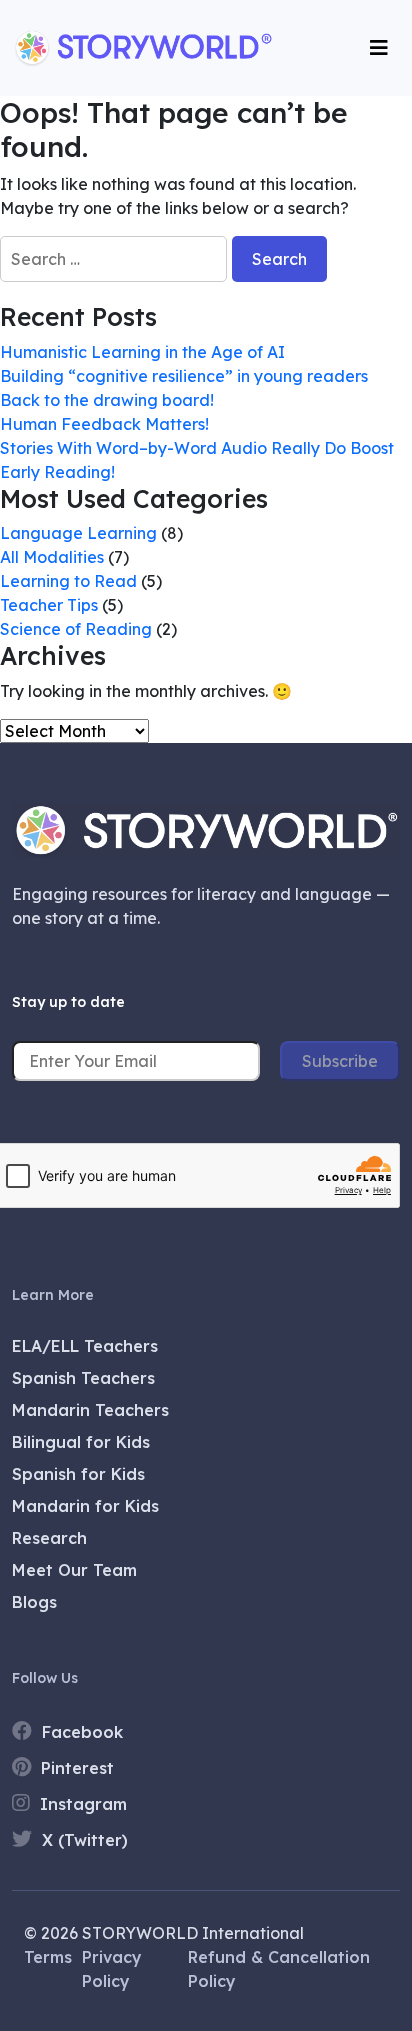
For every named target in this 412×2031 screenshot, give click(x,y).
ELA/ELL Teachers (85, 1346)
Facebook (80, 1732)
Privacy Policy (112, 1969)
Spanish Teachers (83, 1378)
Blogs (34, 1602)
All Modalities (52, 557)
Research (49, 1538)
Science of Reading (76, 629)
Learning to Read (68, 581)
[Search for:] (113, 259)
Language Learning (78, 533)
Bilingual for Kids (81, 1442)
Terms (48, 1957)
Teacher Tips (49, 605)
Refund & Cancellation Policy (279, 1969)
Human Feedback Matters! (106, 424)
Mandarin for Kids (85, 1506)
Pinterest (75, 1768)
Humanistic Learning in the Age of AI (142, 352)
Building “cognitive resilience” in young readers (184, 376)
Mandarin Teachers (90, 1410)
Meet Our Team (74, 1570)
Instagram (81, 1804)
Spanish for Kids (78, 1474)
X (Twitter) (82, 1840)
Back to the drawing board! (107, 400)
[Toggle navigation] (379, 48)
